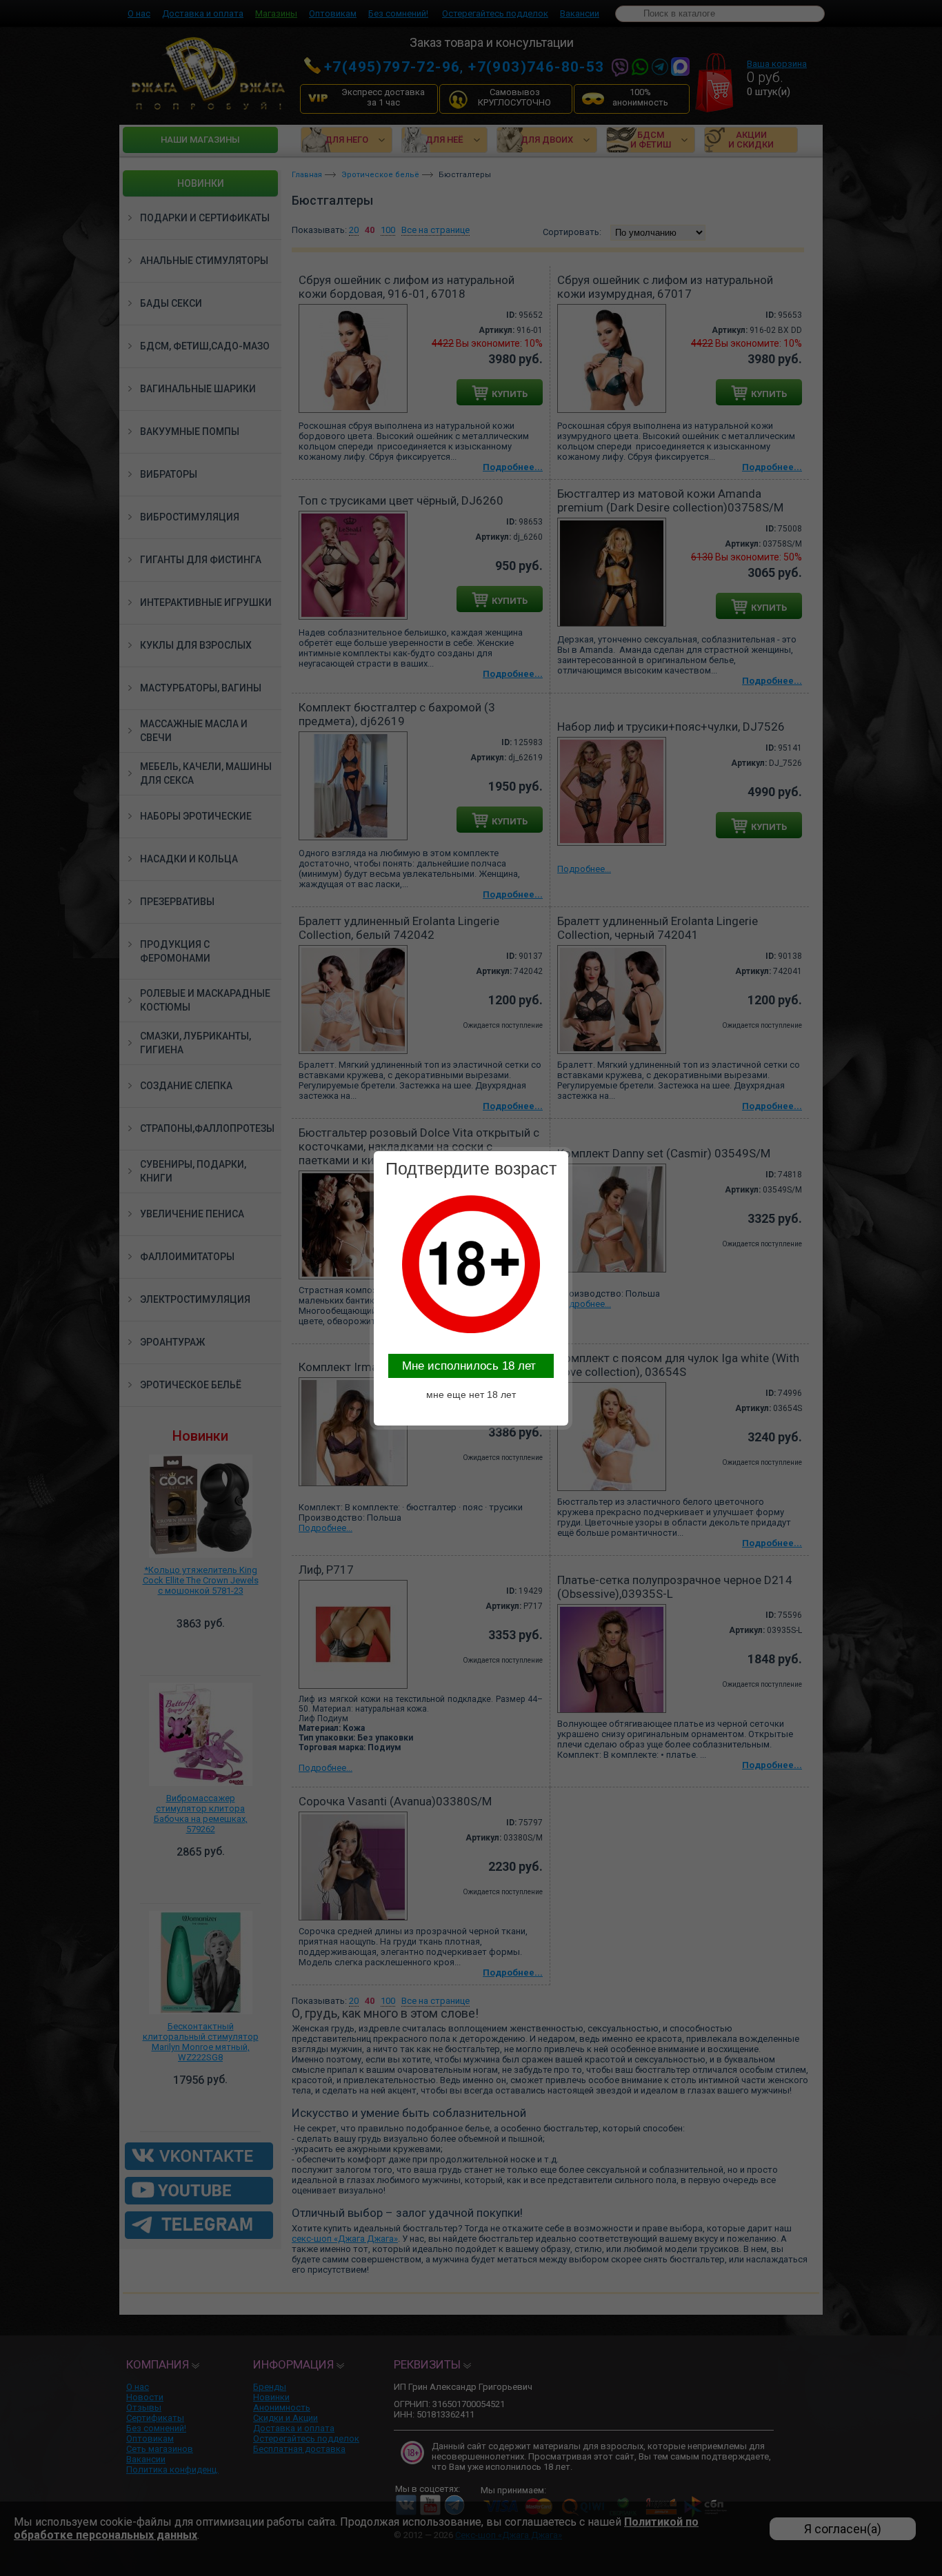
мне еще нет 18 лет (471, 1395)
